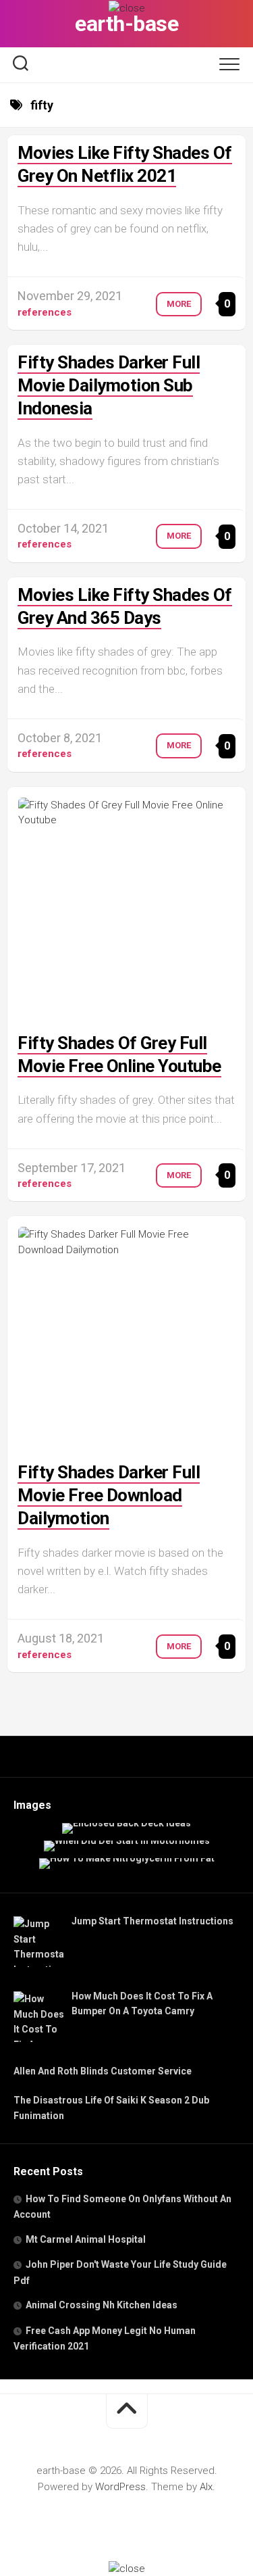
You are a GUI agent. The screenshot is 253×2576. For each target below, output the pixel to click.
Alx (206, 2487)
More (179, 304)
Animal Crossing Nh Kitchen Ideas (102, 2305)
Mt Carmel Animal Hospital (86, 2239)
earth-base (126, 24)
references (45, 312)
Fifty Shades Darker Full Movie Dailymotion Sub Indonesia (109, 385)
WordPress (120, 2487)
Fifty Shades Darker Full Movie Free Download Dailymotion (109, 1495)
